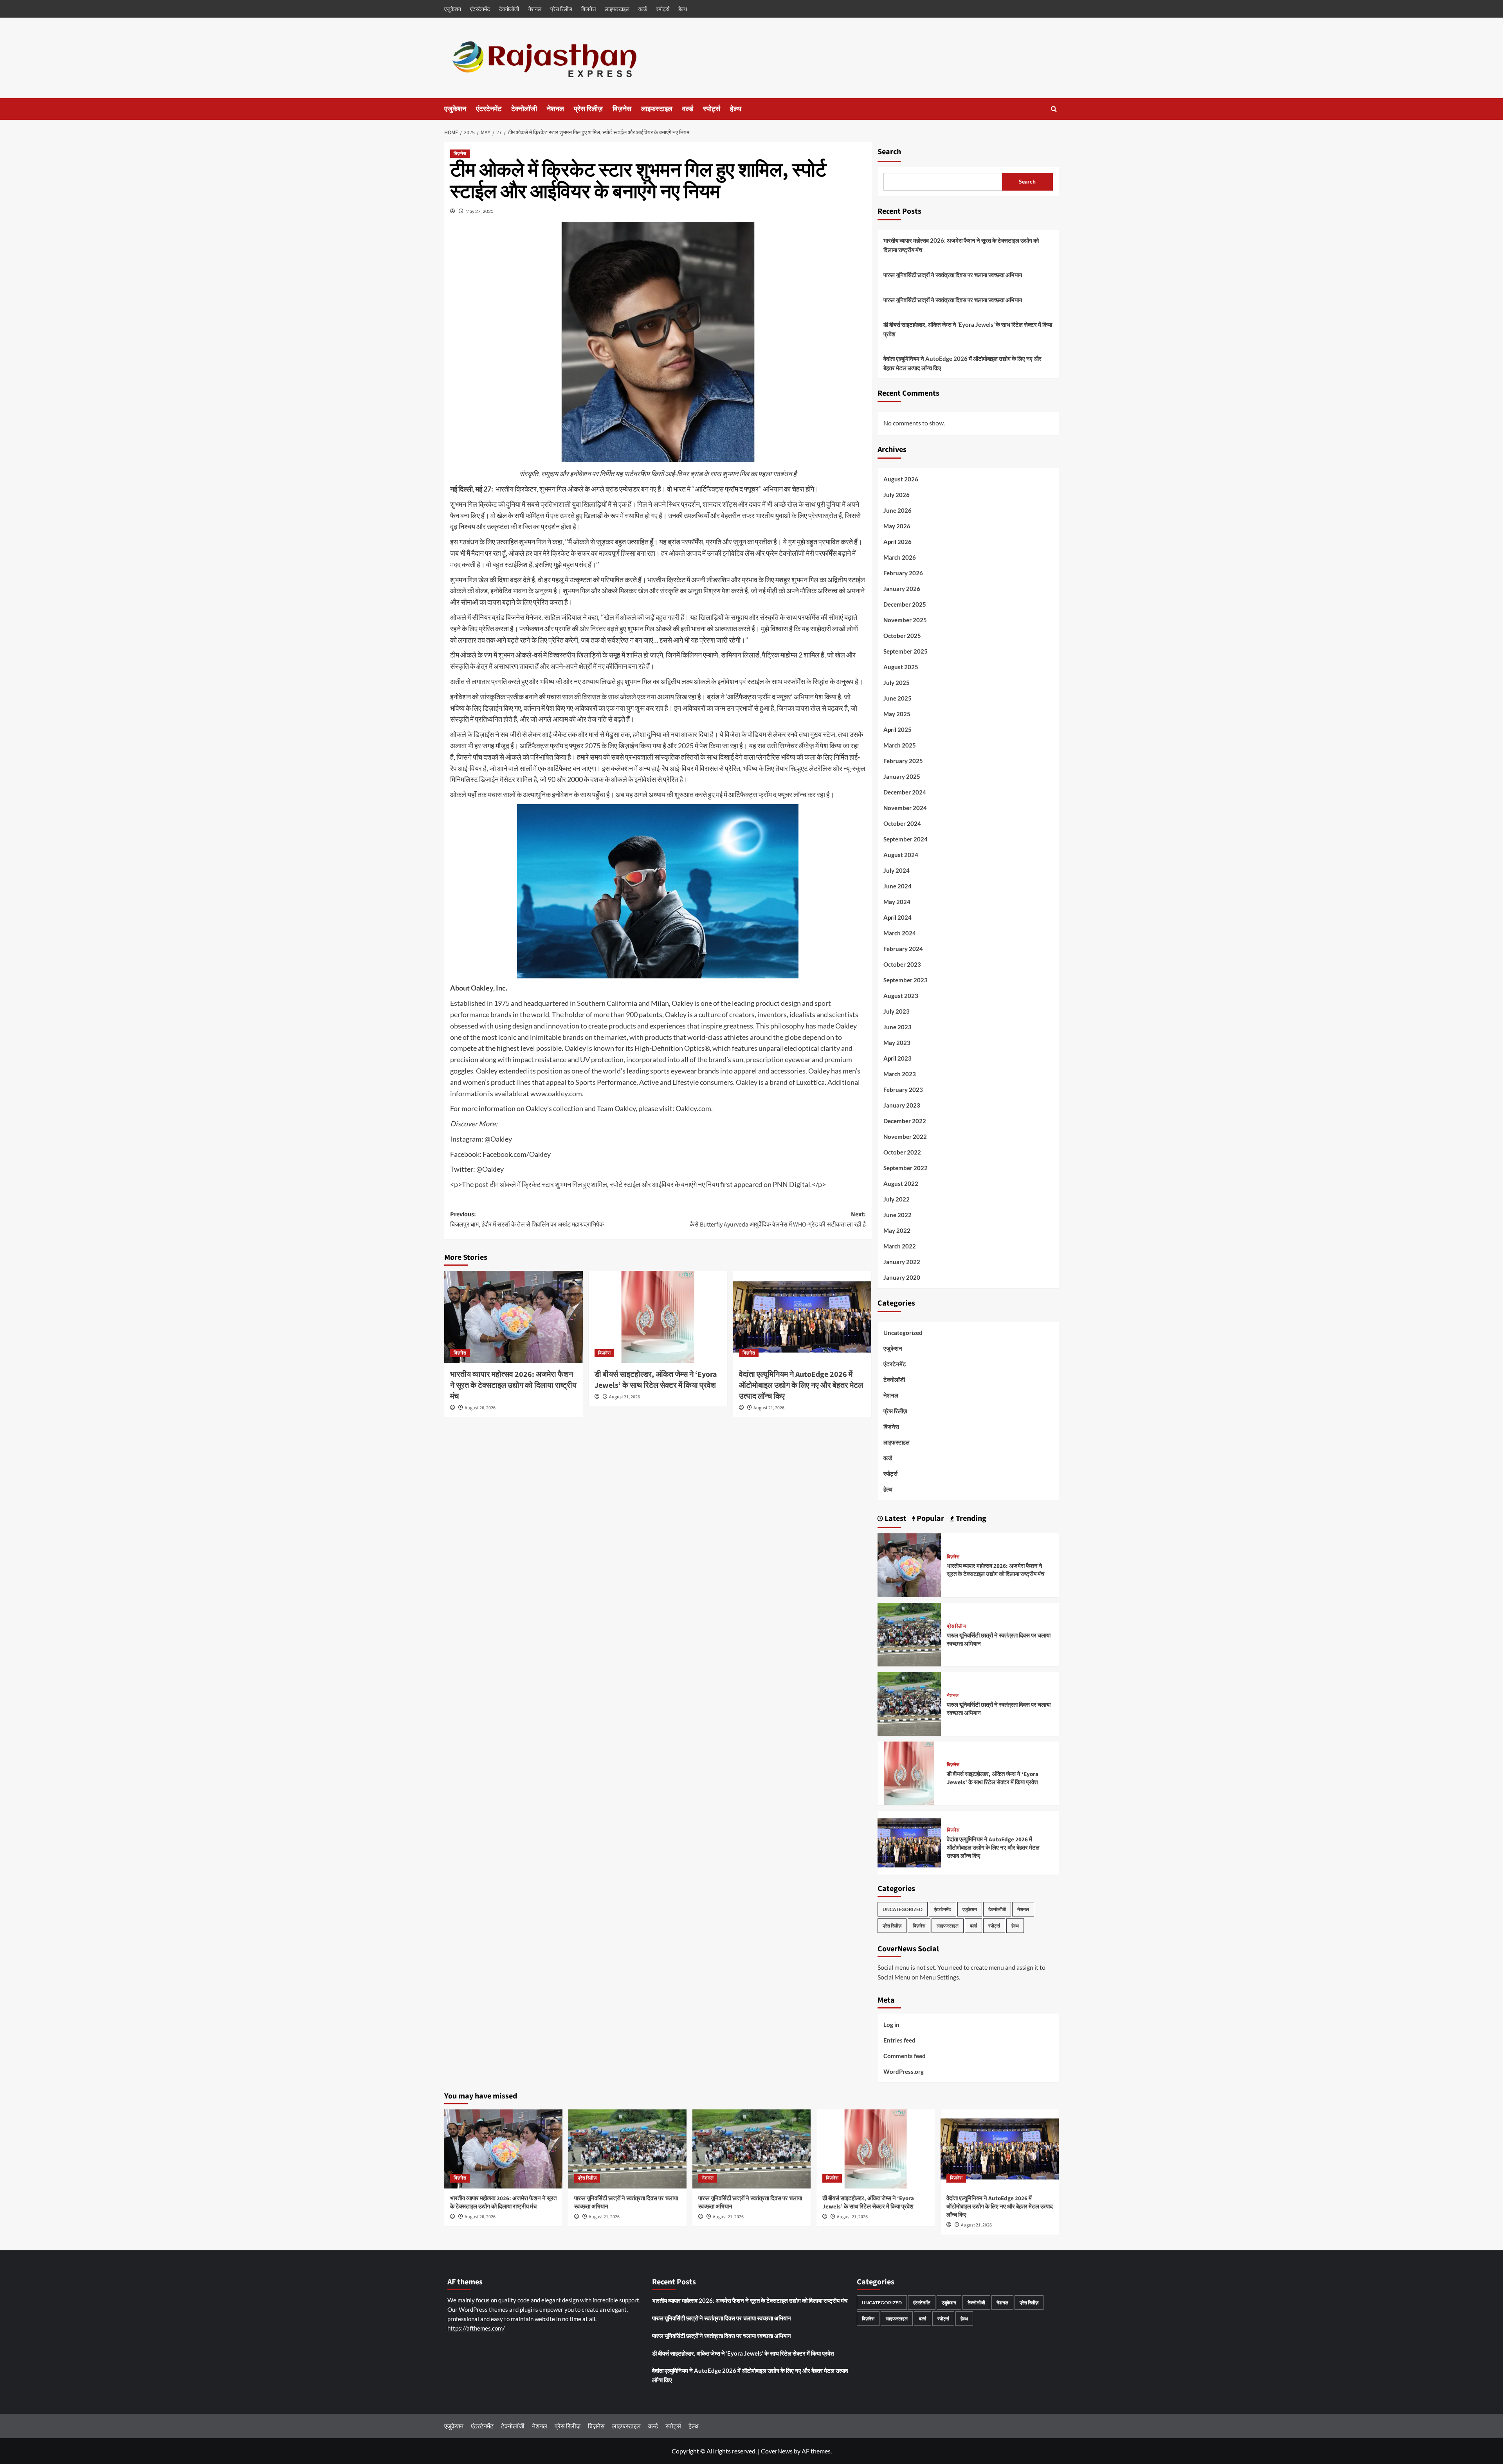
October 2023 (902, 964)
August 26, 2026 (480, 1408)
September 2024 (906, 839)
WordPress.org (904, 2071)
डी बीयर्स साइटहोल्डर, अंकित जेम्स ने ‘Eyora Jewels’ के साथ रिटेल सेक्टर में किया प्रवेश (656, 1380)
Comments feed (905, 2056)
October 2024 (902, 823)
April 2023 (897, 1058)
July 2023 (897, 1011)
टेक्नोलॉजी (509, 9)
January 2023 (902, 1105)
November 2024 (905, 808)
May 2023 (897, 1043)
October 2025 (902, 636)
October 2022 (902, 1152)
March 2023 (900, 1074)
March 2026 (900, 557)
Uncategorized (903, 1333)
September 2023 (906, 980)
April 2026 (897, 542)
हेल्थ (683, 9)
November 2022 (905, 1137)
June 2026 (897, 510)
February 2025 (903, 761)
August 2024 (901, 855)
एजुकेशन (453, 9)
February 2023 (903, 1090)
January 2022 (902, 1262)
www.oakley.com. (558, 1093)
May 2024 (897, 902)
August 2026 (901, 479)
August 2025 (901, 667)
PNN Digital (791, 1184)
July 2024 (897, 870)
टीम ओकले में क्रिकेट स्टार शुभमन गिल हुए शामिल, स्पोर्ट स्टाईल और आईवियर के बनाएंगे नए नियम (604, 1184)
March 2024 (900, 933)
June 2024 (897, 886)
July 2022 (897, 1199)
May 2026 (897, 526)
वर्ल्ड (643, 9)
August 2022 (901, 1183)
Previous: (527, 1219)
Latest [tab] (895, 1518)
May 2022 (897, 1230)
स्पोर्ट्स (663, 9)
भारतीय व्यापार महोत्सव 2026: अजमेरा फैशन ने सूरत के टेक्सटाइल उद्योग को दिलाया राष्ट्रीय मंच (513, 1385)
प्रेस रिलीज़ (561, 9)
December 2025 (905, 604)
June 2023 (897, 1027)
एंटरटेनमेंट (480, 9)
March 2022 (900, 1246)
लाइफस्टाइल (617, 9)
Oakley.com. (694, 1108)
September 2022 (906, 1168)
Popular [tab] (930, 1518)
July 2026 (897, 495)
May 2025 (897, 714)
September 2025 (906, 651)
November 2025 (905, 620)
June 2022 (897, 1215)
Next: (778, 1219)
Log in (891, 2025)
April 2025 (897, 729)
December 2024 (905, 792)
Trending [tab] (970, 1518)
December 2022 (905, 1121)
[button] (1054, 109)
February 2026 (903, 573)
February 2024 (903, 949)
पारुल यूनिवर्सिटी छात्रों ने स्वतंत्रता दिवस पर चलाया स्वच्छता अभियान (953, 275)
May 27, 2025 (479, 211)
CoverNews (777, 2451)
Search (889, 152)
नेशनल (535, 9)
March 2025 (900, 745)
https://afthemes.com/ (476, 2328)
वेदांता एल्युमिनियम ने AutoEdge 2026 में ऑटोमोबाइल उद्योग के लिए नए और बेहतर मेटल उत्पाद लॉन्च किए (801, 1385)
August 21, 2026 (624, 1397)
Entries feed (899, 2040)
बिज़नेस (588, 9)
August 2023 (901, 996)
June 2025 (897, 698)
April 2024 (897, 917)
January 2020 (902, 1277)
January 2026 (902, 589)
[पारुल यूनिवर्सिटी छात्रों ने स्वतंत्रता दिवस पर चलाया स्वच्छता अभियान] (909, 1634)
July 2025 (897, 683)
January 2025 (902, 776)
